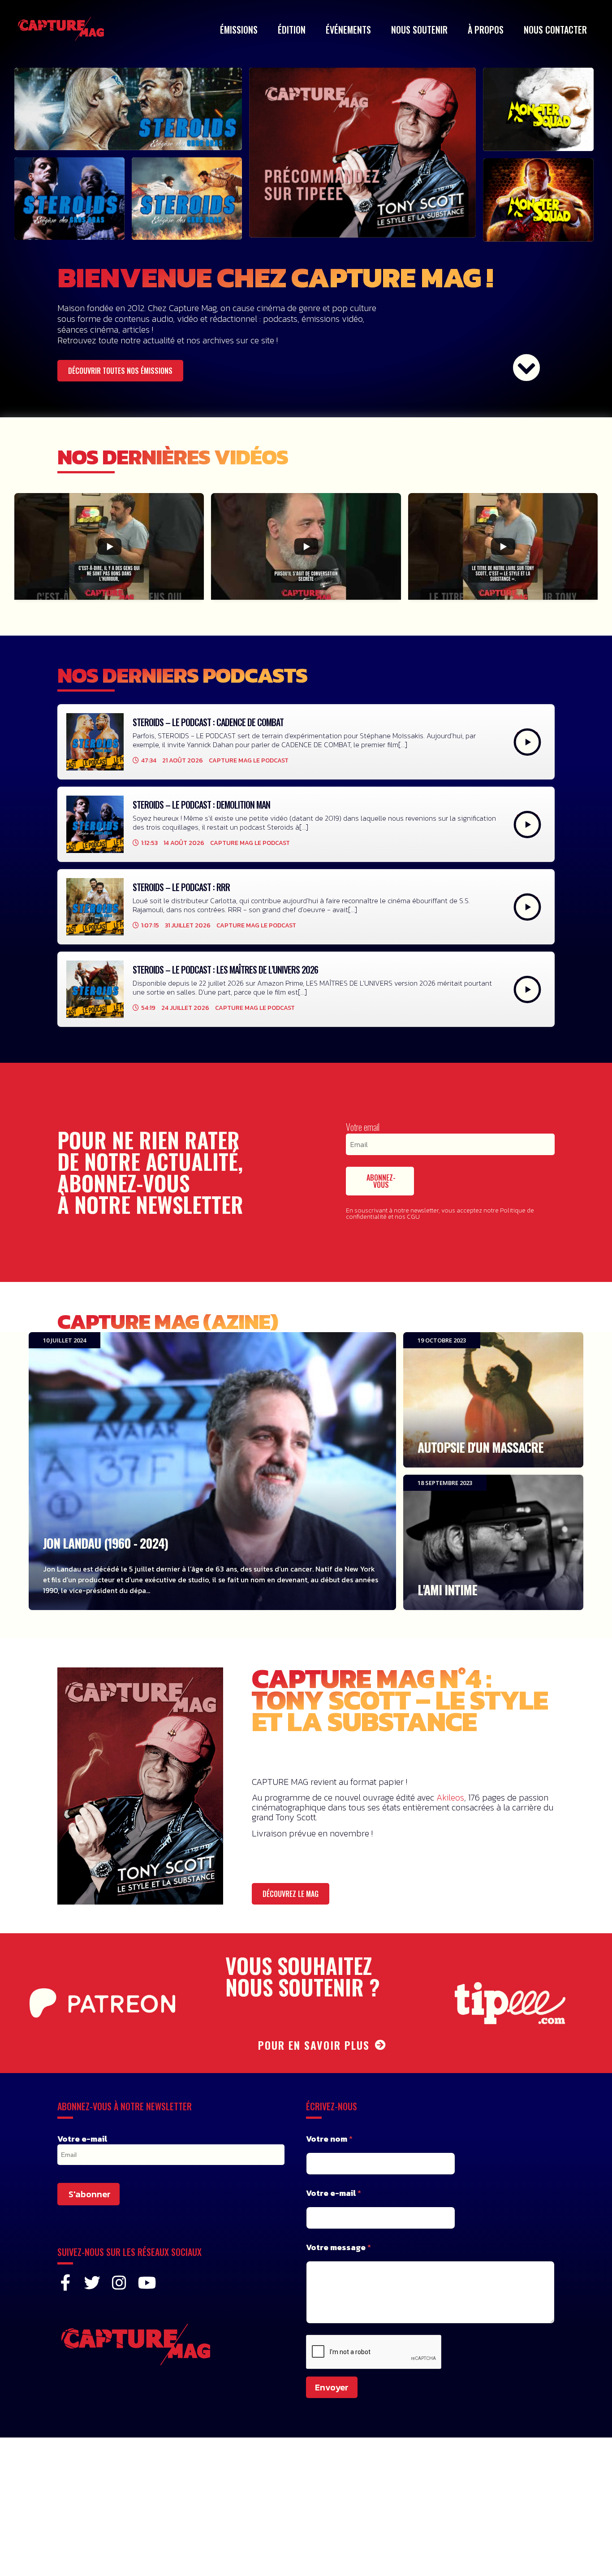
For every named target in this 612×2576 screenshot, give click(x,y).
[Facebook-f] (65, 2283)
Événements (348, 30)
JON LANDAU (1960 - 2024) (212, 1471)
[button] (120, 371)
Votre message (338, 2247)
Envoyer (332, 2387)
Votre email (363, 1127)
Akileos (450, 1797)
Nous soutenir (419, 30)
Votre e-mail (82, 2139)
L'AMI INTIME (493, 1542)
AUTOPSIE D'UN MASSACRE (493, 1400)
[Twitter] (92, 2283)
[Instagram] (119, 2283)
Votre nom (329, 2139)
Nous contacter (555, 30)
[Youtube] (146, 2283)
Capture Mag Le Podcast (249, 760)
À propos (486, 30)
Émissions (239, 30)
